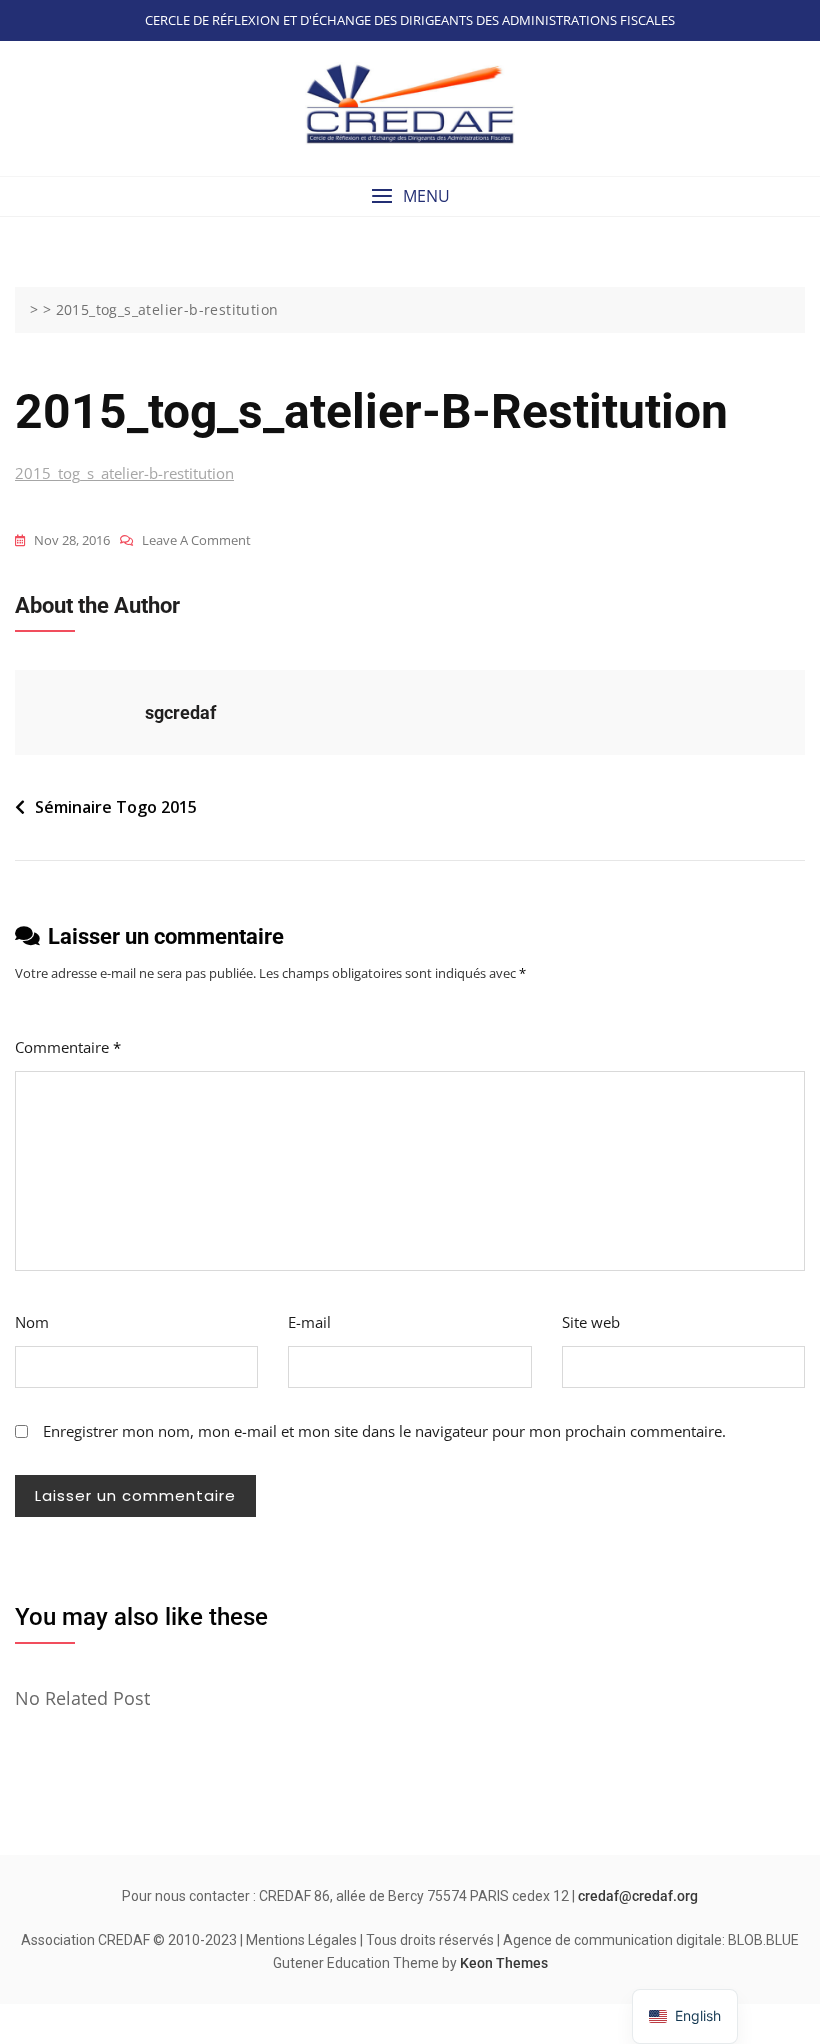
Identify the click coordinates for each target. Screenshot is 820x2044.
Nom (32, 1322)
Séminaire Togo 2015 (116, 807)
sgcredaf (180, 712)
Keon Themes (504, 1963)
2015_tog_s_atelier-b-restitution (124, 473)
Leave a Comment (196, 541)
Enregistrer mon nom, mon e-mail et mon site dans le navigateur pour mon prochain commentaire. (384, 1431)
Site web (591, 1322)
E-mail (309, 1322)
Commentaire (68, 1047)
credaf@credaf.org (638, 1896)
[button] (410, 196)
